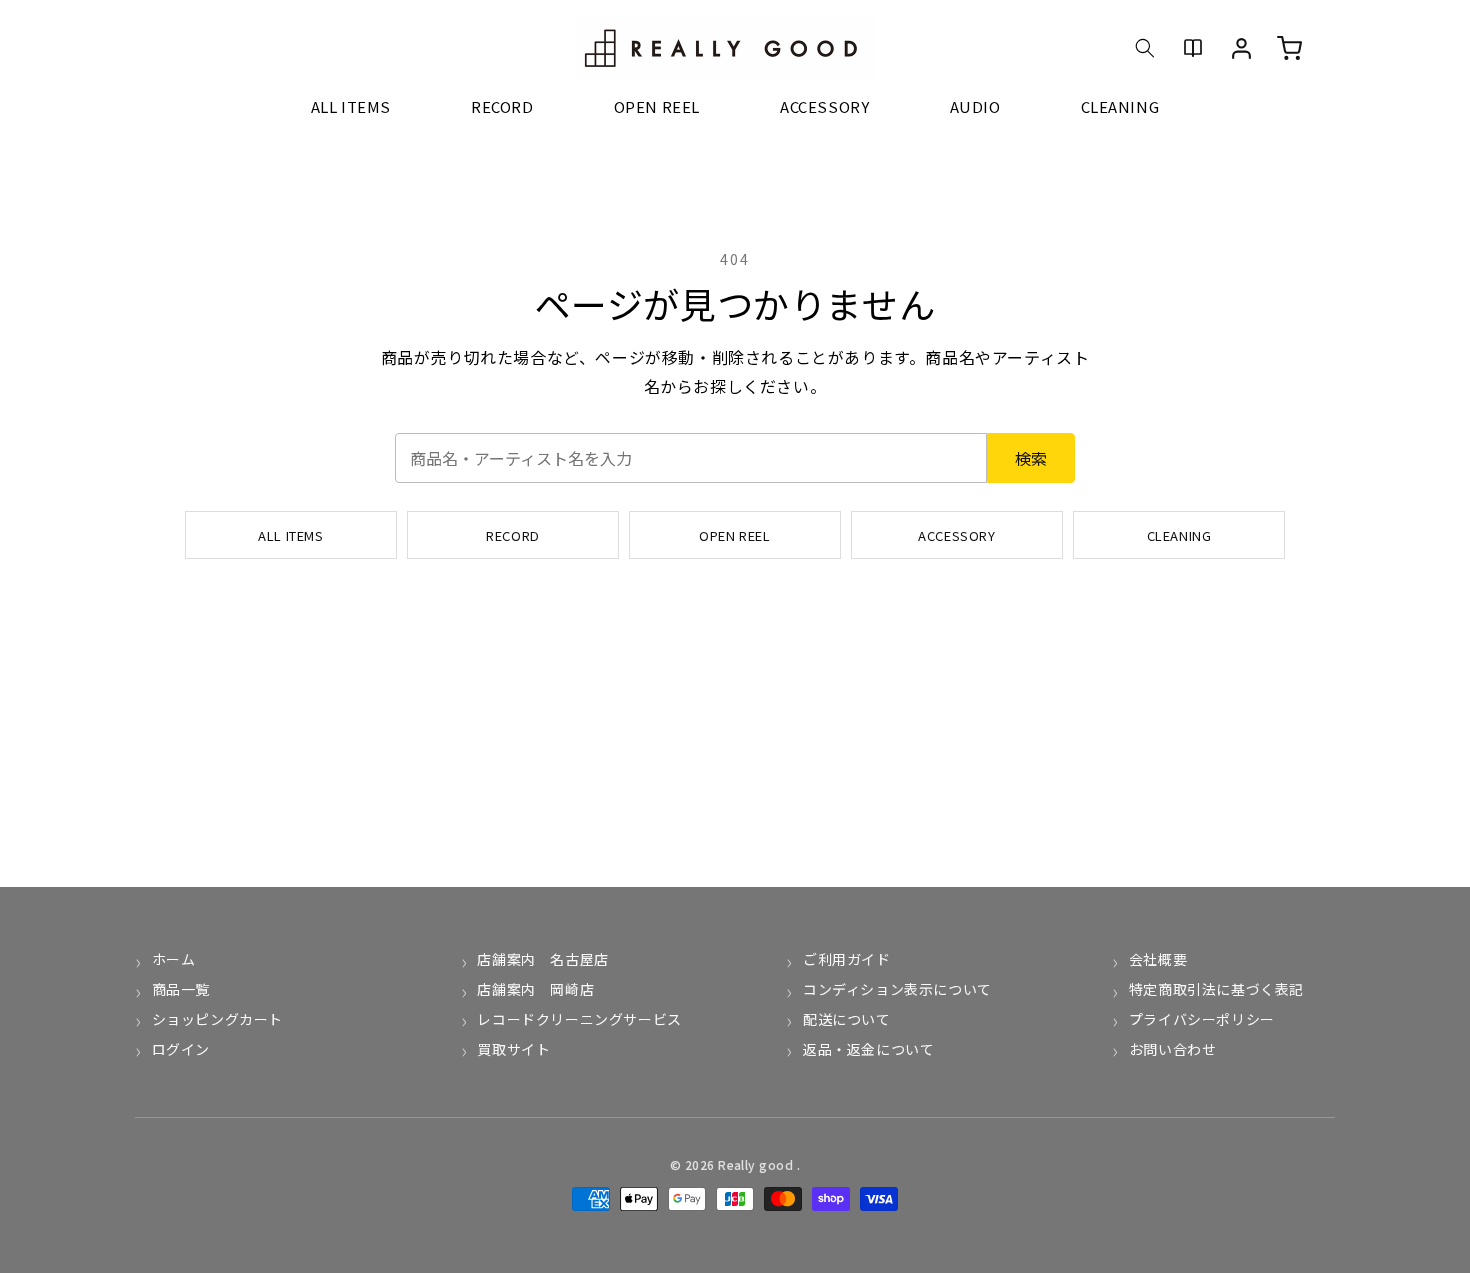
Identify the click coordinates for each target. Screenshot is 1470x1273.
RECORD (513, 535)
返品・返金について (868, 1049)
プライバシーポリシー (1202, 1019)
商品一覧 (181, 989)
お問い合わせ (1172, 1049)
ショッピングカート (217, 1019)
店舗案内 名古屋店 (542, 959)
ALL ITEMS (290, 535)
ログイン (181, 1049)
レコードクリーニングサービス (579, 1019)
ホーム (173, 959)
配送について (846, 1019)
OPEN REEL (734, 535)
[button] (1145, 48)
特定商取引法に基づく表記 (1216, 989)
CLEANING (1179, 535)
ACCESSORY (956, 535)
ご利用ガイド (846, 959)
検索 (1031, 458)
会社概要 (1158, 959)
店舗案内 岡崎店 (535, 989)
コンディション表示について (897, 989)
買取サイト (513, 1049)
